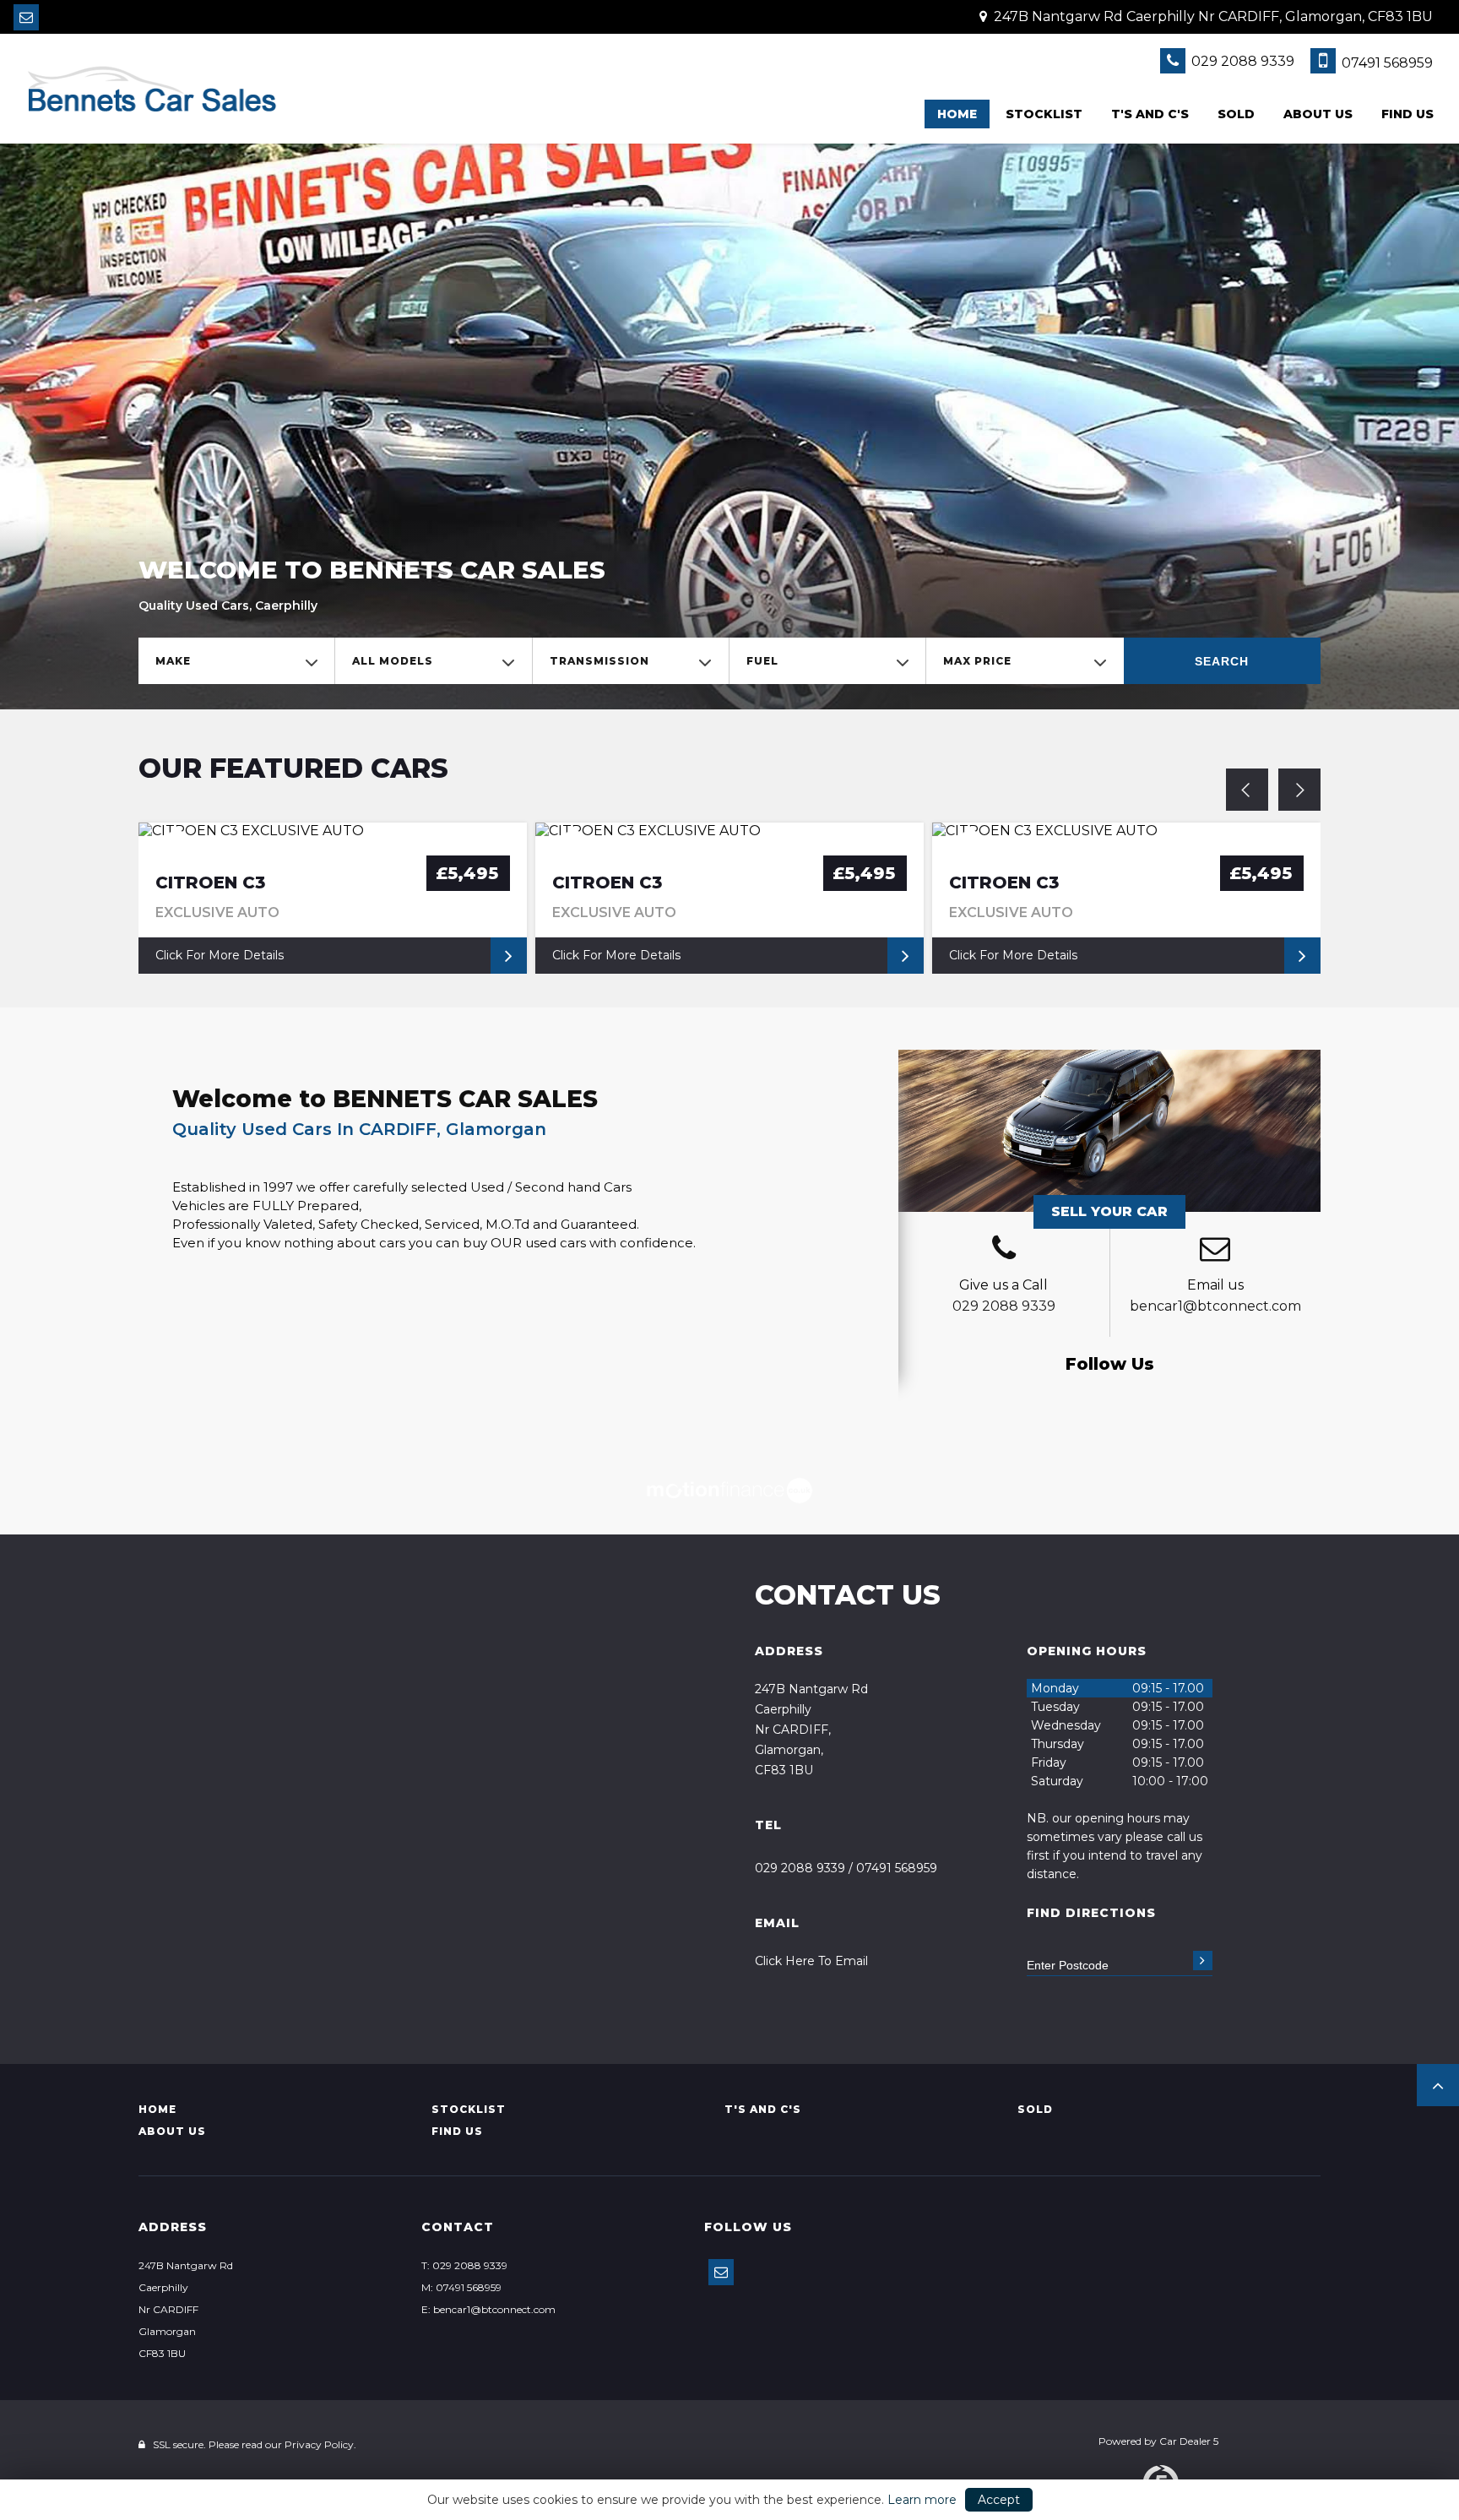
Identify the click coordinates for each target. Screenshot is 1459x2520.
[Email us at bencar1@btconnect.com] (26, 17)
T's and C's (1150, 114)
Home (957, 114)
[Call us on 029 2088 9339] (1004, 1251)
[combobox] (236, 661)
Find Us (1407, 114)
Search (1222, 661)
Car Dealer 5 (1189, 2441)
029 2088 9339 (1241, 61)
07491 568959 (1386, 63)
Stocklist (1044, 114)
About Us (1318, 114)
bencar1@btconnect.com (1215, 1306)
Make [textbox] (173, 661)
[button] (1438, 2085)
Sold (1236, 114)
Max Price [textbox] (977, 661)
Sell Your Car (1109, 1211)
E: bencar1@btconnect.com (488, 2309)
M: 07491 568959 (461, 2287)
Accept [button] (999, 2500)
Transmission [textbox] (599, 661)
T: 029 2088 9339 (464, 2265)
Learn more (922, 2500)
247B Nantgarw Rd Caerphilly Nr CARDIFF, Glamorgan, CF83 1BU (1212, 16)
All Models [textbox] (393, 661)
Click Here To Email (811, 1961)
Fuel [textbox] (762, 661)
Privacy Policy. (320, 2444)
